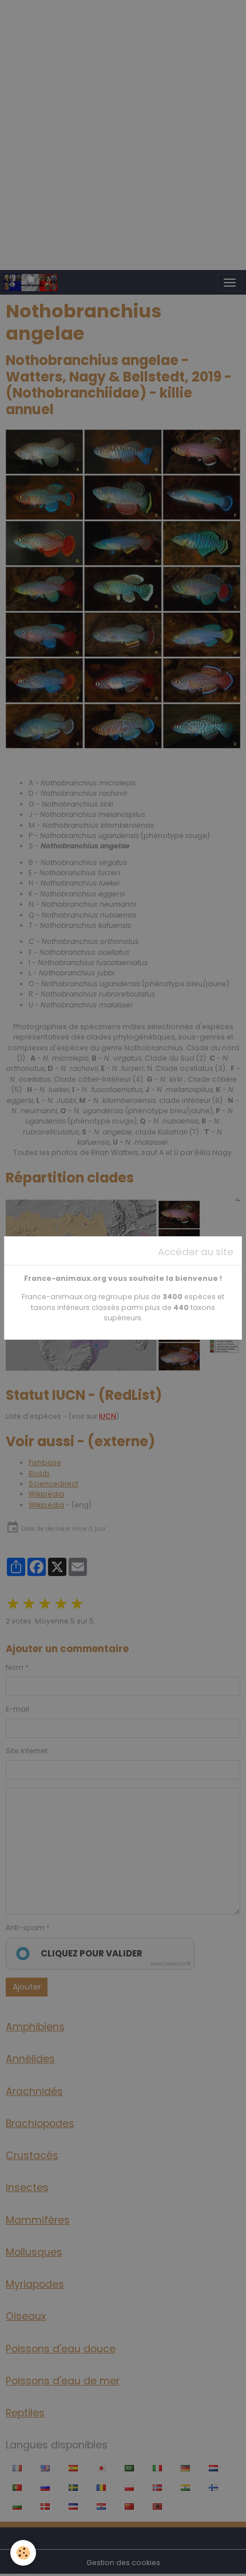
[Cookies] (23, 2553)
